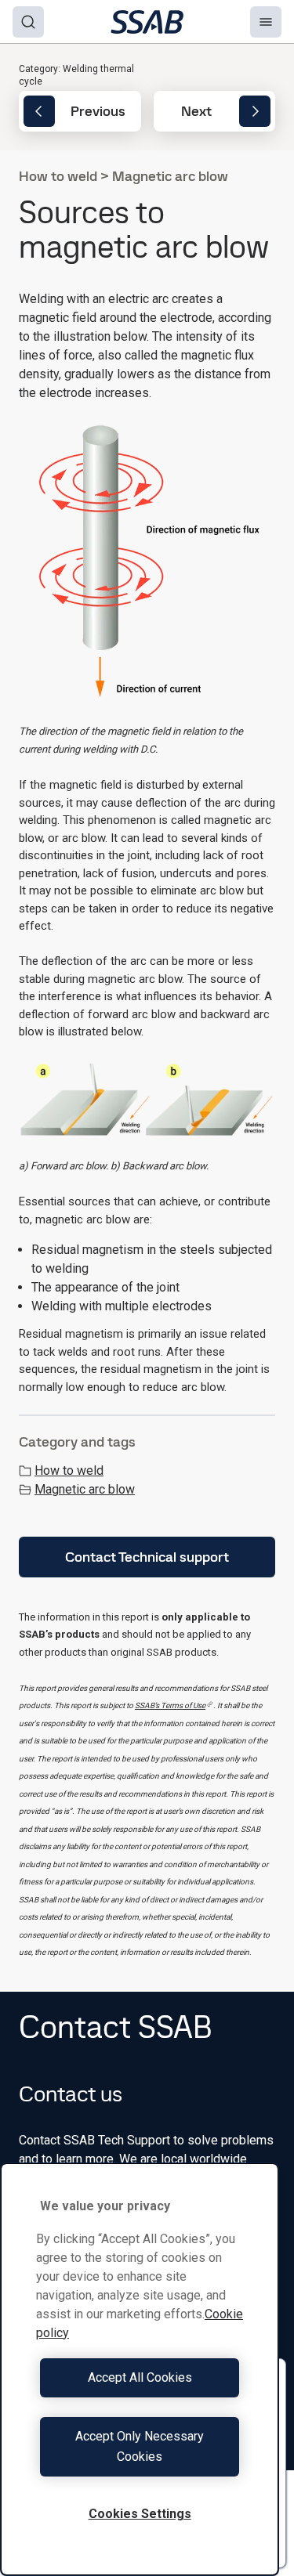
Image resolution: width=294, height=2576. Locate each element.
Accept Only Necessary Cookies (140, 2446)
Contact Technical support (147, 1557)
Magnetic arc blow (85, 1489)
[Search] (28, 22)
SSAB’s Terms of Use (170, 1705)
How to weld (69, 1470)
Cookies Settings (140, 2514)
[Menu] (266, 22)
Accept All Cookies (140, 2377)
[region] (140, 2369)
